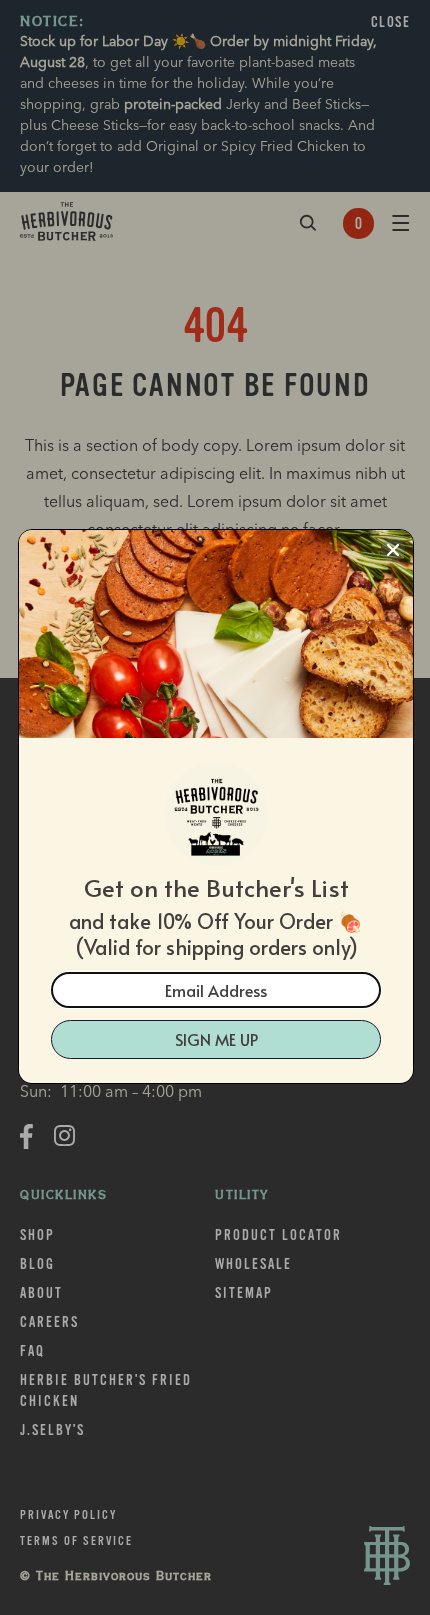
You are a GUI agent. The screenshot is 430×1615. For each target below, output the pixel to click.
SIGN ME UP (216, 1039)
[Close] (393, 550)
